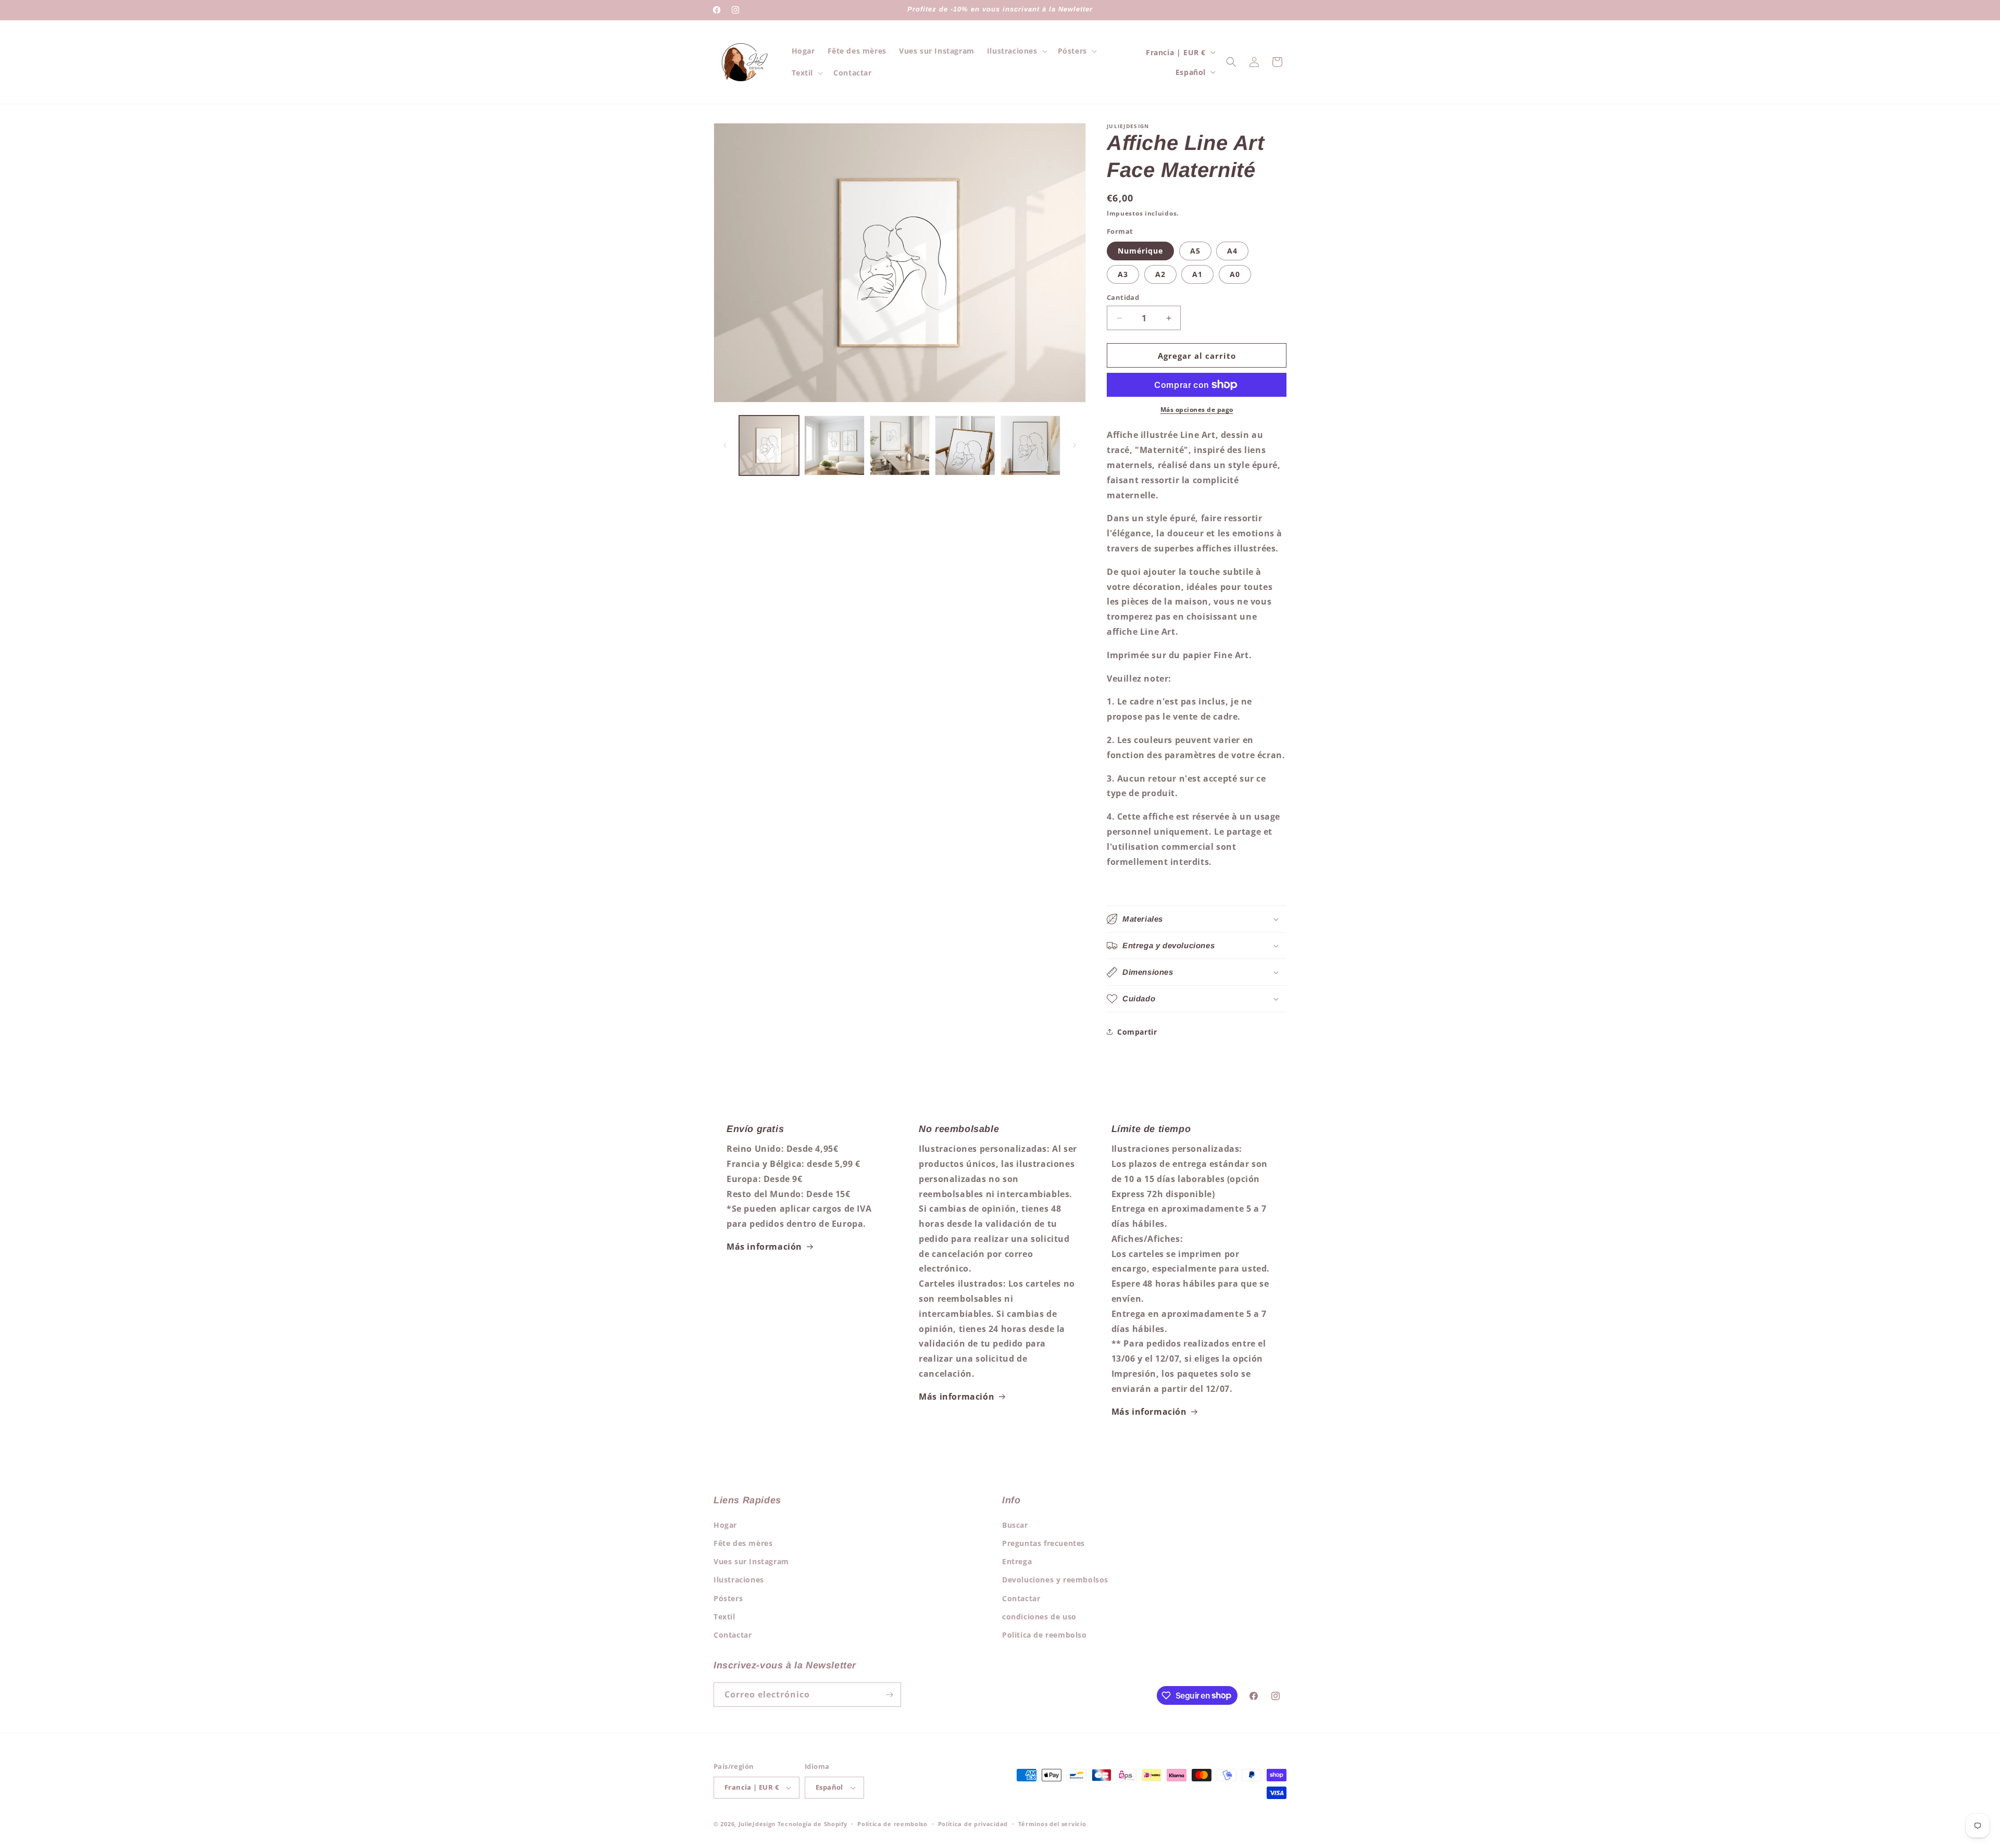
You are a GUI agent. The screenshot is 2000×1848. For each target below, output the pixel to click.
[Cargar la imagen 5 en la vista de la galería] (1030, 445)
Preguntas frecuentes (1043, 1543)
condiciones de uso (1039, 1617)
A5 (1195, 251)
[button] (1016, 51)
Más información (764, 1247)
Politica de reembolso (1045, 1635)
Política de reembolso (892, 1824)
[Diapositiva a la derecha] (1074, 445)
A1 (1197, 274)
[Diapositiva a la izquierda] (725, 445)
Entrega (1017, 1561)
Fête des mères (743, 1543)
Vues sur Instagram (751, 1561)
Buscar (1015, 1525)
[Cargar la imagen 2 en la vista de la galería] (834, 445)
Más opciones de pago (1197, 410)
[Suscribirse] (889, 1695)
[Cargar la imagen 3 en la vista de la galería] (900, 445)
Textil (724, 1617)
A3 (1123, 274)
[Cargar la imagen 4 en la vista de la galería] (965, 445)
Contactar (733, 1635)
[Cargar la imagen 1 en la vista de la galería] (769, 445)
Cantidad (1123, 297)
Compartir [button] (1137, 1032)
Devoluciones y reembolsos (1055, 1580)
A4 (1232, 251)
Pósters (728, 1598)
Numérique (1140, 251)
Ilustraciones (739, 1580)
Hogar (725, 1525)
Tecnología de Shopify (813, 1824)
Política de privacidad (973, 1824)
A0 (1235, 274)
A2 (1160, 274)
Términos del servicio (1052, 1824)
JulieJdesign (757, 1824)
